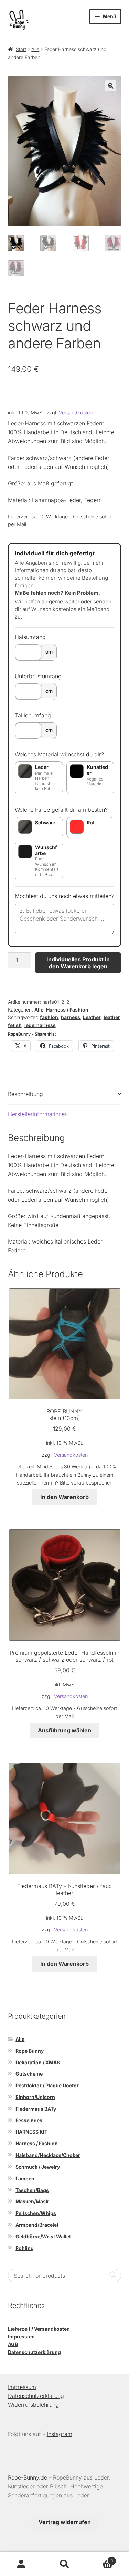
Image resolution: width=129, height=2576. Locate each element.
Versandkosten (76, 412)
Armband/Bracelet (37, 2225)
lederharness (40, 1025)
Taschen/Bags (32, 2190)
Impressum (21, 2337)
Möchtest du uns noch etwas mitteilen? (64, 896)
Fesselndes (29, 2120)
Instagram (60, 2434)
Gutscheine (29, 2074)
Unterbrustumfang (38, 676)
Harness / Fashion (67, 1010)
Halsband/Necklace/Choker (48, 2155)
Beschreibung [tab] (25, 1094)
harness (71, 1017)
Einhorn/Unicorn (35, 2097)
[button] (111, 86)
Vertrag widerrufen (65, 2522)
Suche (64, 2564)
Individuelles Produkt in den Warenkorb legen (78, 963)
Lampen (25, 2178)
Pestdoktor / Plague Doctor (47, 2085)
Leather (92, 1017)
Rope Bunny (30, 2051)
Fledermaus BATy (36, 2109)
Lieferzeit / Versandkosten (39, 2329)
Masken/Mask (32, 2201)
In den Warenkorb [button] (64, 1497)
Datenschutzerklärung (34, 2352)
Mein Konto (21, 2564)
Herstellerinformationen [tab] (38, 1114)
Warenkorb (100, 2558)
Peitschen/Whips (36, 2213)
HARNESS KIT (31, 2132)
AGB (13, 2344)
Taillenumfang (33, 715)
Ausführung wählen (64, 1730)
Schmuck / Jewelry (38, 2167)
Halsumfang (30, 637)
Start (21, 49)
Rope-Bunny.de (28, 2477)
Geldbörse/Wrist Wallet (43, 2236)
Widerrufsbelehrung (33, 2405)
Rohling (25, 2248)
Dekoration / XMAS (38, 2062)
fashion (49, 1017)
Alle (35, 49)
